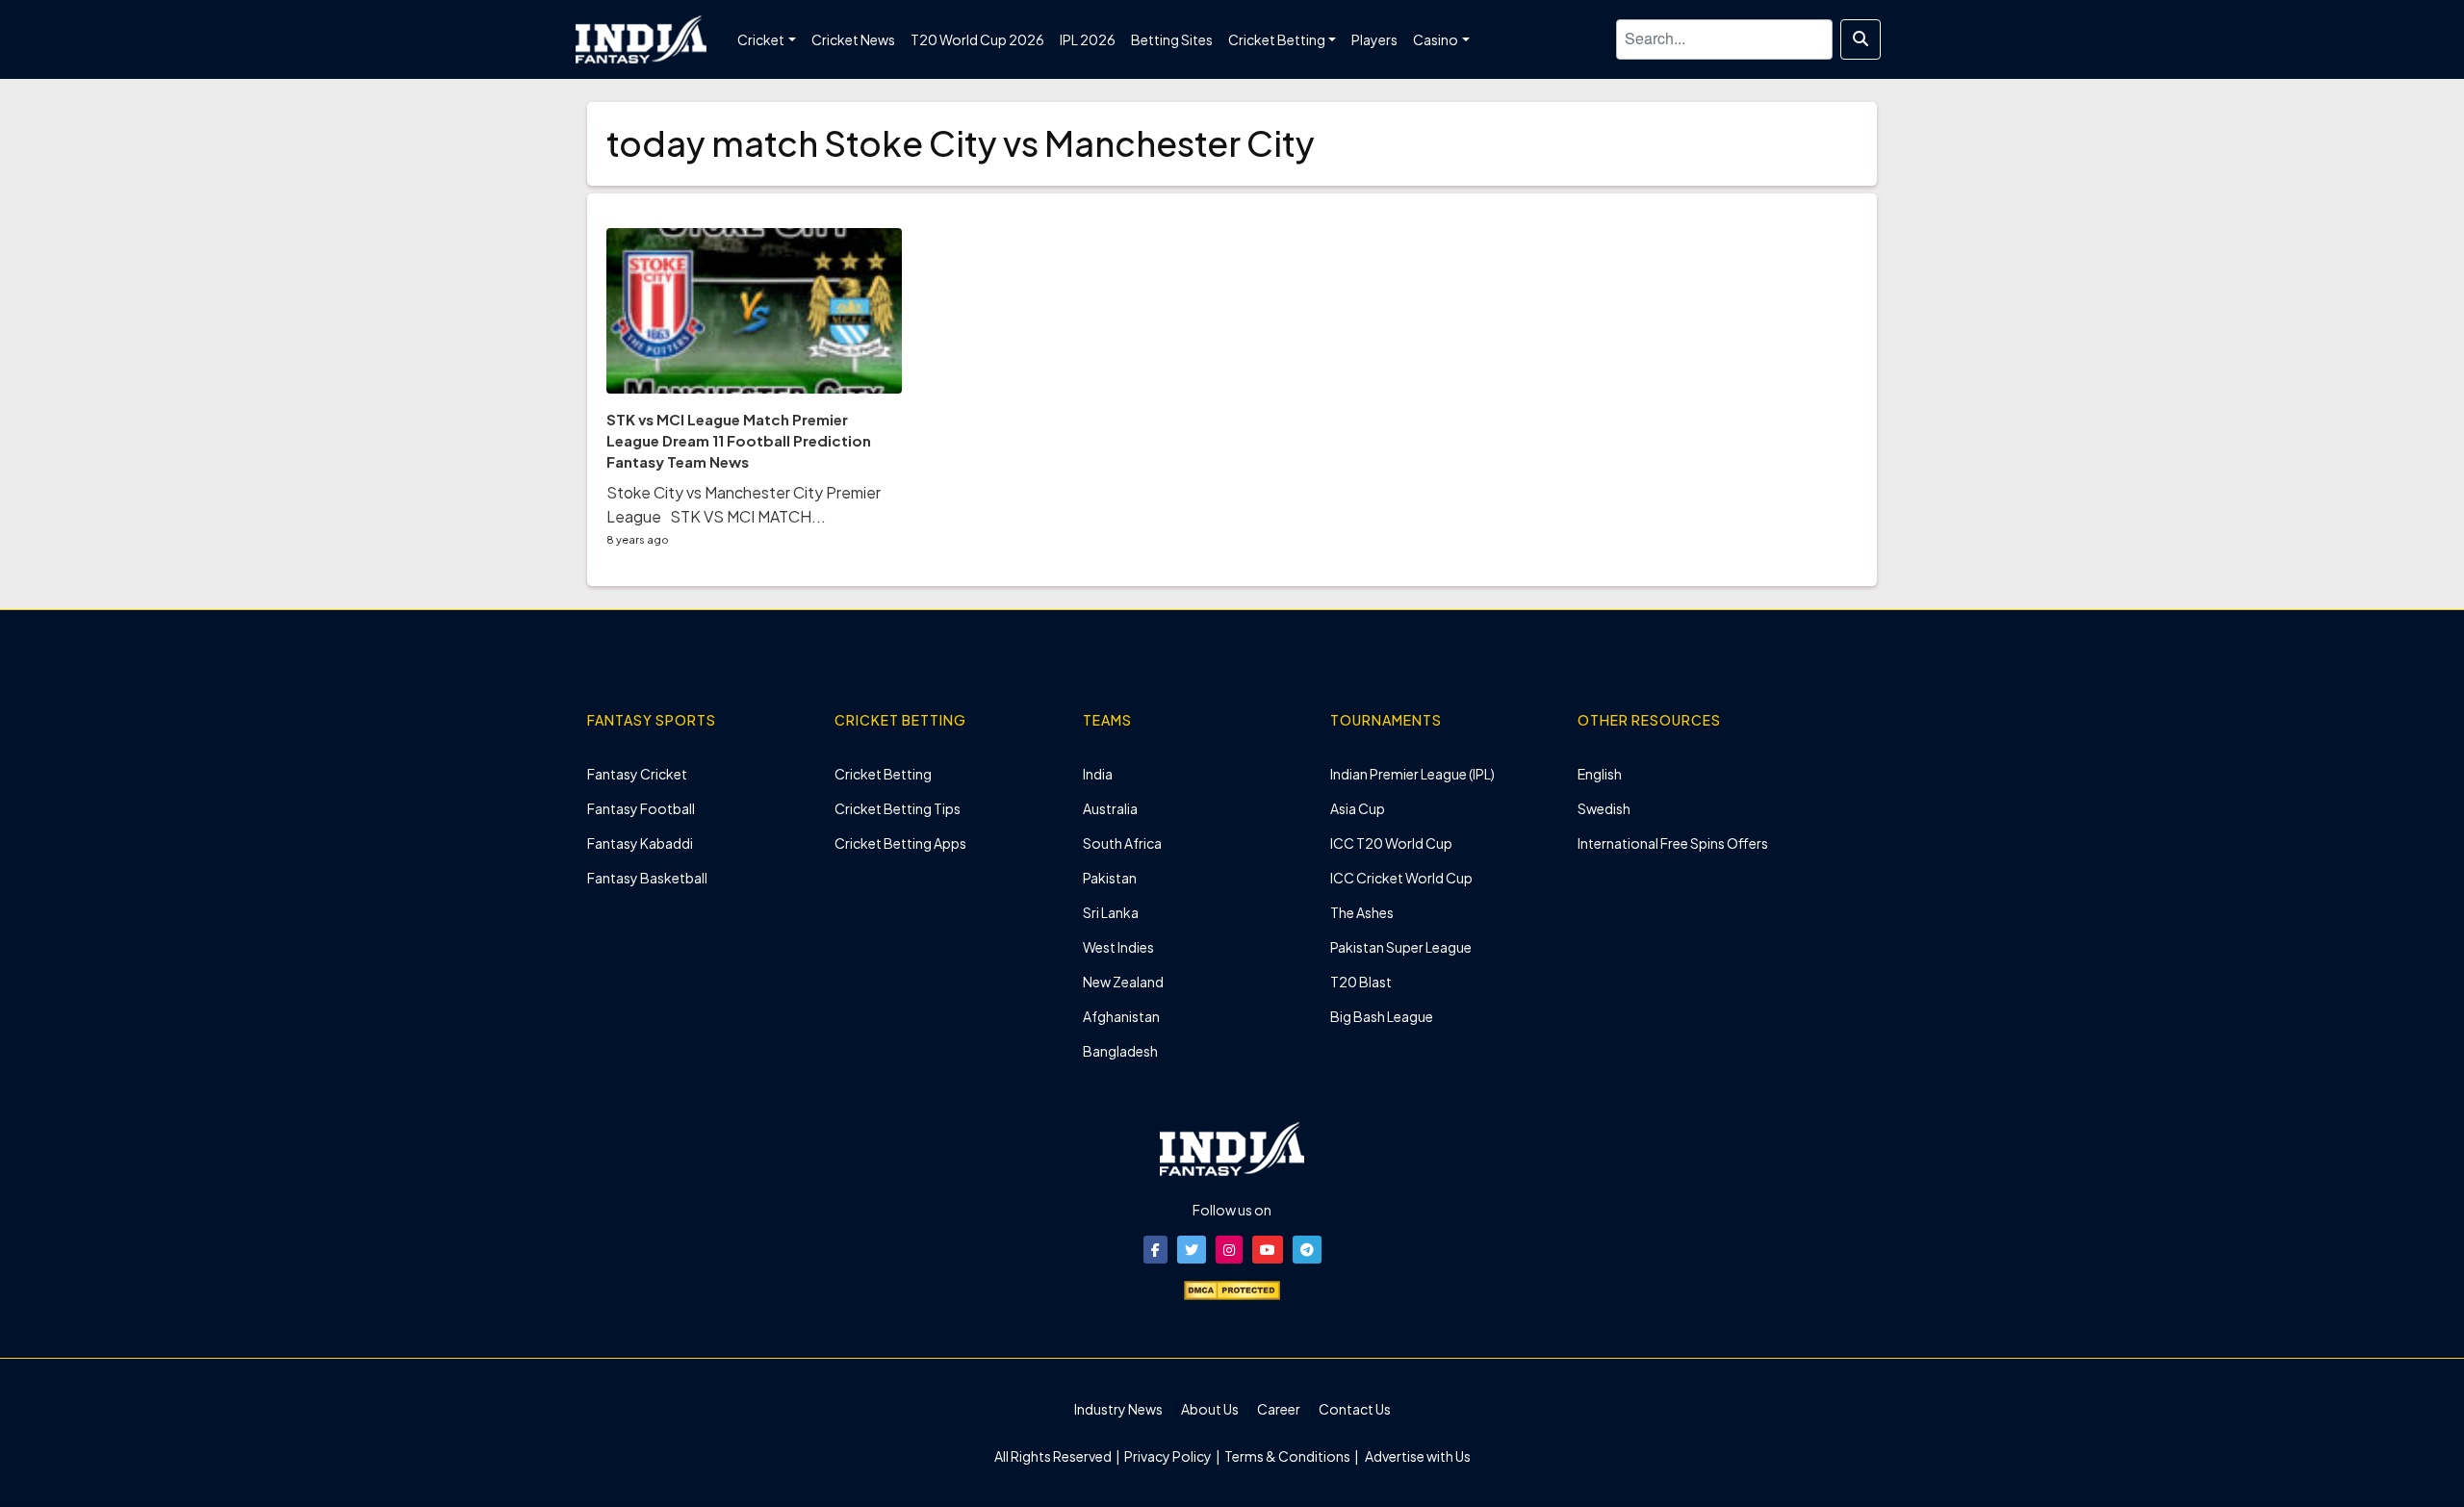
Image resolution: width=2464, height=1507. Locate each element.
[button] (1155, 1250)
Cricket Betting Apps (900, 843)
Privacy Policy (1169, 1456)
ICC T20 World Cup (1391, 843)
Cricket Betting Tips (898, 808)
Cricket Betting (883, 774)
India (1098, 774)
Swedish (1604, 808)
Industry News (1118, 1409)
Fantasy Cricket (637, 774)
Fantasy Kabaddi (640, 843)
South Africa (1122, 843)
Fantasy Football (641, 808)
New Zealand (1123, 982)
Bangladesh (1120, 1051)
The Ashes (1362, 912)
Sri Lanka (1111, 912)
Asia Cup (1358, 808)
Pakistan (1110, 878)
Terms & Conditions (1287, 1456)
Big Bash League (1382, 1016)
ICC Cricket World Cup (1401, 878)
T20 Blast (1361, 982)
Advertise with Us (1417, 1456)
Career (1279, 1409)
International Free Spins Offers (1673, 843)
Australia (1110, 808)
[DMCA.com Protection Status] (1232, 1289)
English (1600, 774)
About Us (1210, 1409)
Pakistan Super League (1401, 947)
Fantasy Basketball (647, 878)
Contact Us (1355, 1409)
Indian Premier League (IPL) (1412, 774)
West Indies (1118, 947)
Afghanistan (1121, 1016)
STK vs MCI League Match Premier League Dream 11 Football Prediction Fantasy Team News (739, 440)
